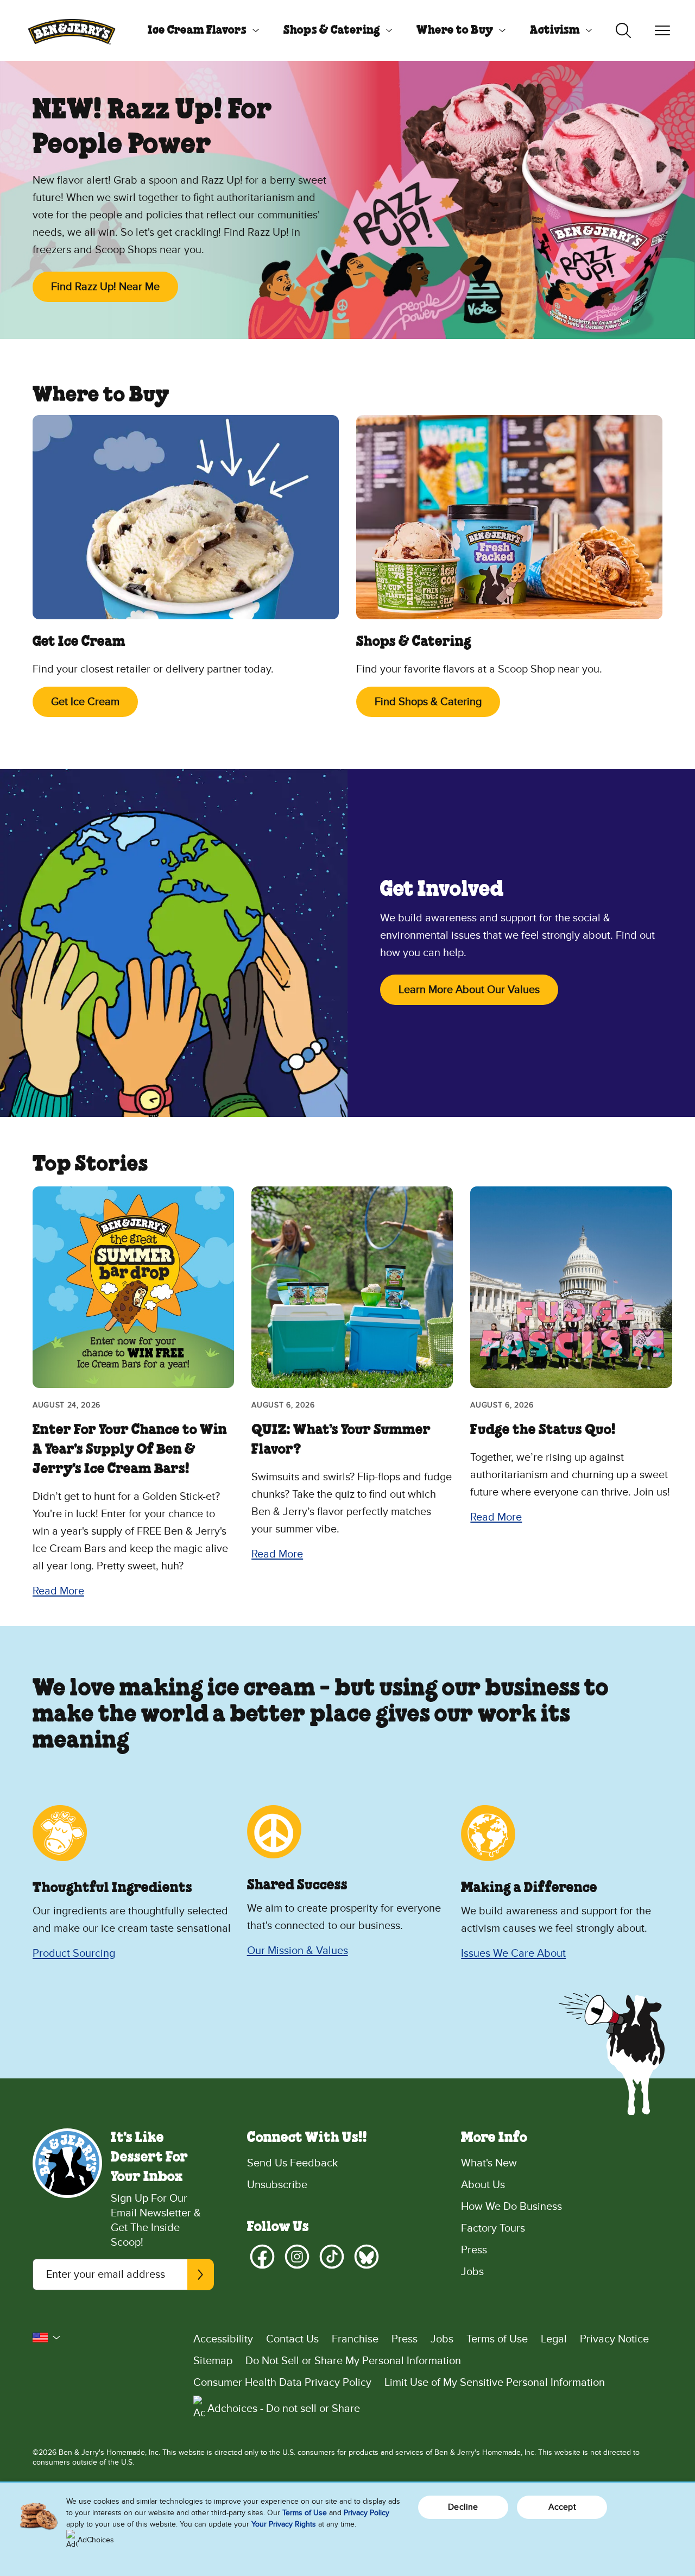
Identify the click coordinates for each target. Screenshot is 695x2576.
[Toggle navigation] (662, 30)
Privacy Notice (614, 2339)
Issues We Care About (513, 1953)
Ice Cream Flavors (197, 30)
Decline (463, 2507)
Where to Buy (455, 30)
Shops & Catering (332, 30)
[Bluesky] (367, 2257)
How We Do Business (511, 2207)
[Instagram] (297, 2257)
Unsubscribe (277, 2185)
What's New (489, 2163)
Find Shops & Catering (428, 702)
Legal (554, 2339)
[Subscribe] (200, 2275)
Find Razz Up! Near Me (105, 287)
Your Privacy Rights (284, 2524)
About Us (483, 2185)
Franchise (355, 2339)
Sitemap (213, 2361)
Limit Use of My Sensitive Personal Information (495, 2383)
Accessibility (223, 2339)
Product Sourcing (74, 1953)
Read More (58, 1591)
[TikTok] (332, 2257)
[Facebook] (262, 2257)
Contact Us (292, 2339)
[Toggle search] (623, 30)
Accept (562, 2507)
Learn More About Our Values (469, 990)
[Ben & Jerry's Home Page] (72, 30)
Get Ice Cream (85, 702)
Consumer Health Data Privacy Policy (282, 2383)
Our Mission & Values (298, 1951)
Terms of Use (497, 2339)
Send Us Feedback (292, 2163)
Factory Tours (493, 2228)
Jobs (472, 2272)
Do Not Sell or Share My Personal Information (353, 2361)
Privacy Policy (367, 2513)
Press (474, 2250)
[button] (47, 2338)
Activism (555, 30)
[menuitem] (199, 30)
